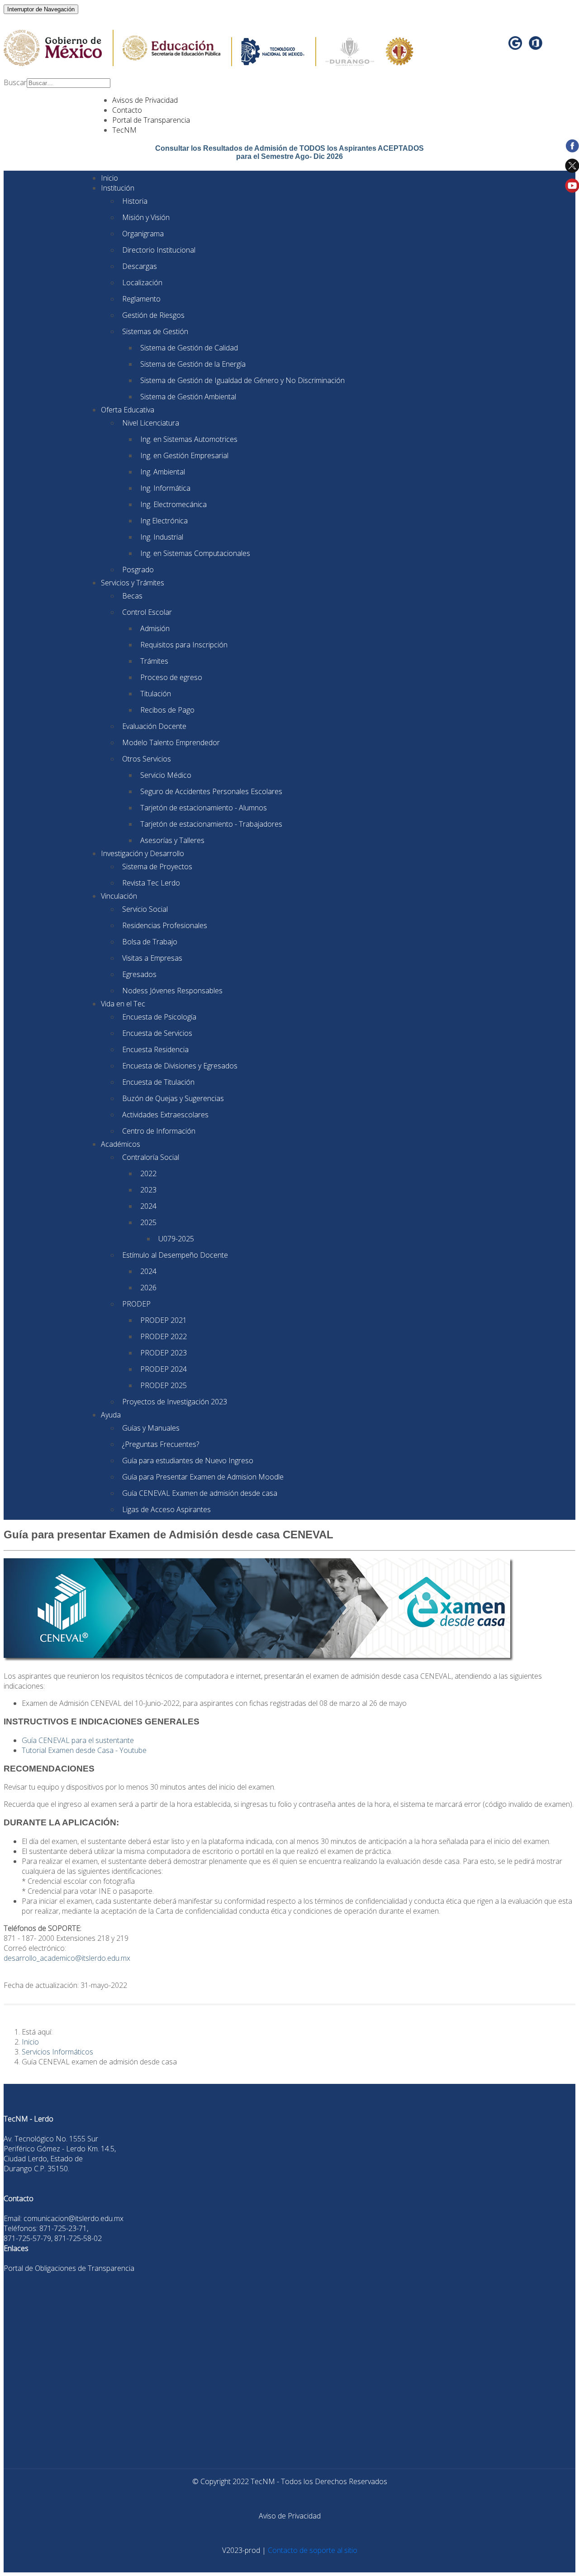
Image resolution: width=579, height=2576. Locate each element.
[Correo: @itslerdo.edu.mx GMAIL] (516, 46)
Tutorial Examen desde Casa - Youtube (84, 1750)
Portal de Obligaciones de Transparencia (69, 2268)
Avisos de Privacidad (145, 100)
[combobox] (69, 83)
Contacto (127, 110)
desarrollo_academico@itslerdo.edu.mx (67, 1958)
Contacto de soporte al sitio (313, 2550)
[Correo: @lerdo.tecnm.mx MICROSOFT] (536, 46)
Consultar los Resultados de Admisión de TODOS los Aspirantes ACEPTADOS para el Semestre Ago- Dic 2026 (289, 152)
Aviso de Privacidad (290, 2516)
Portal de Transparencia (151, 120)
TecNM (124, 130)
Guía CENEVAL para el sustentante (78, 1740)
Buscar (15, 82)
